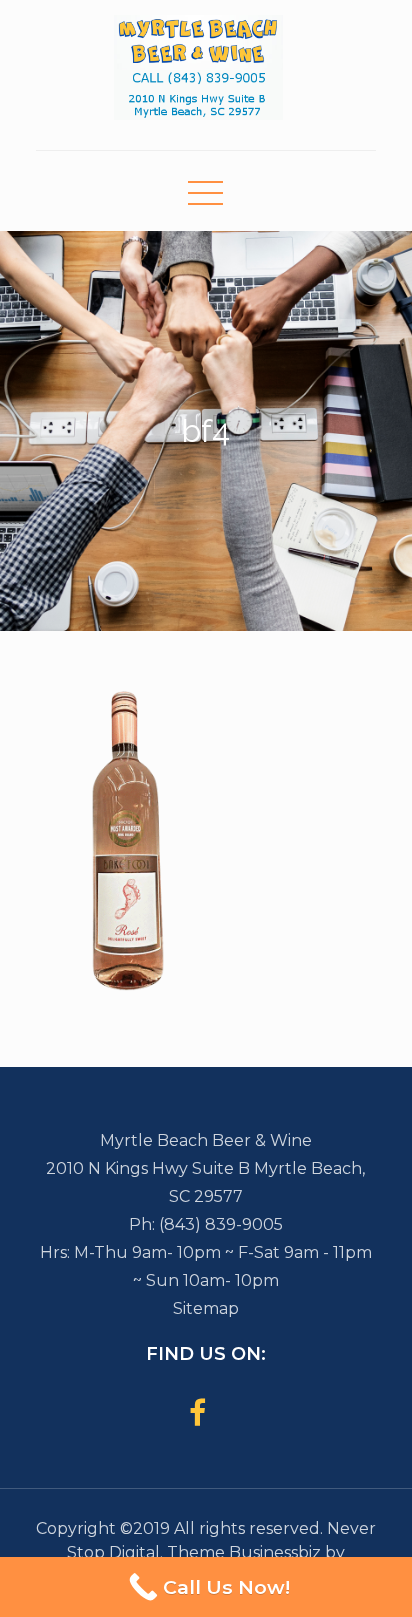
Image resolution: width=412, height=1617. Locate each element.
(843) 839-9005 (221, 1224)
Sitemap (206, 1308)
